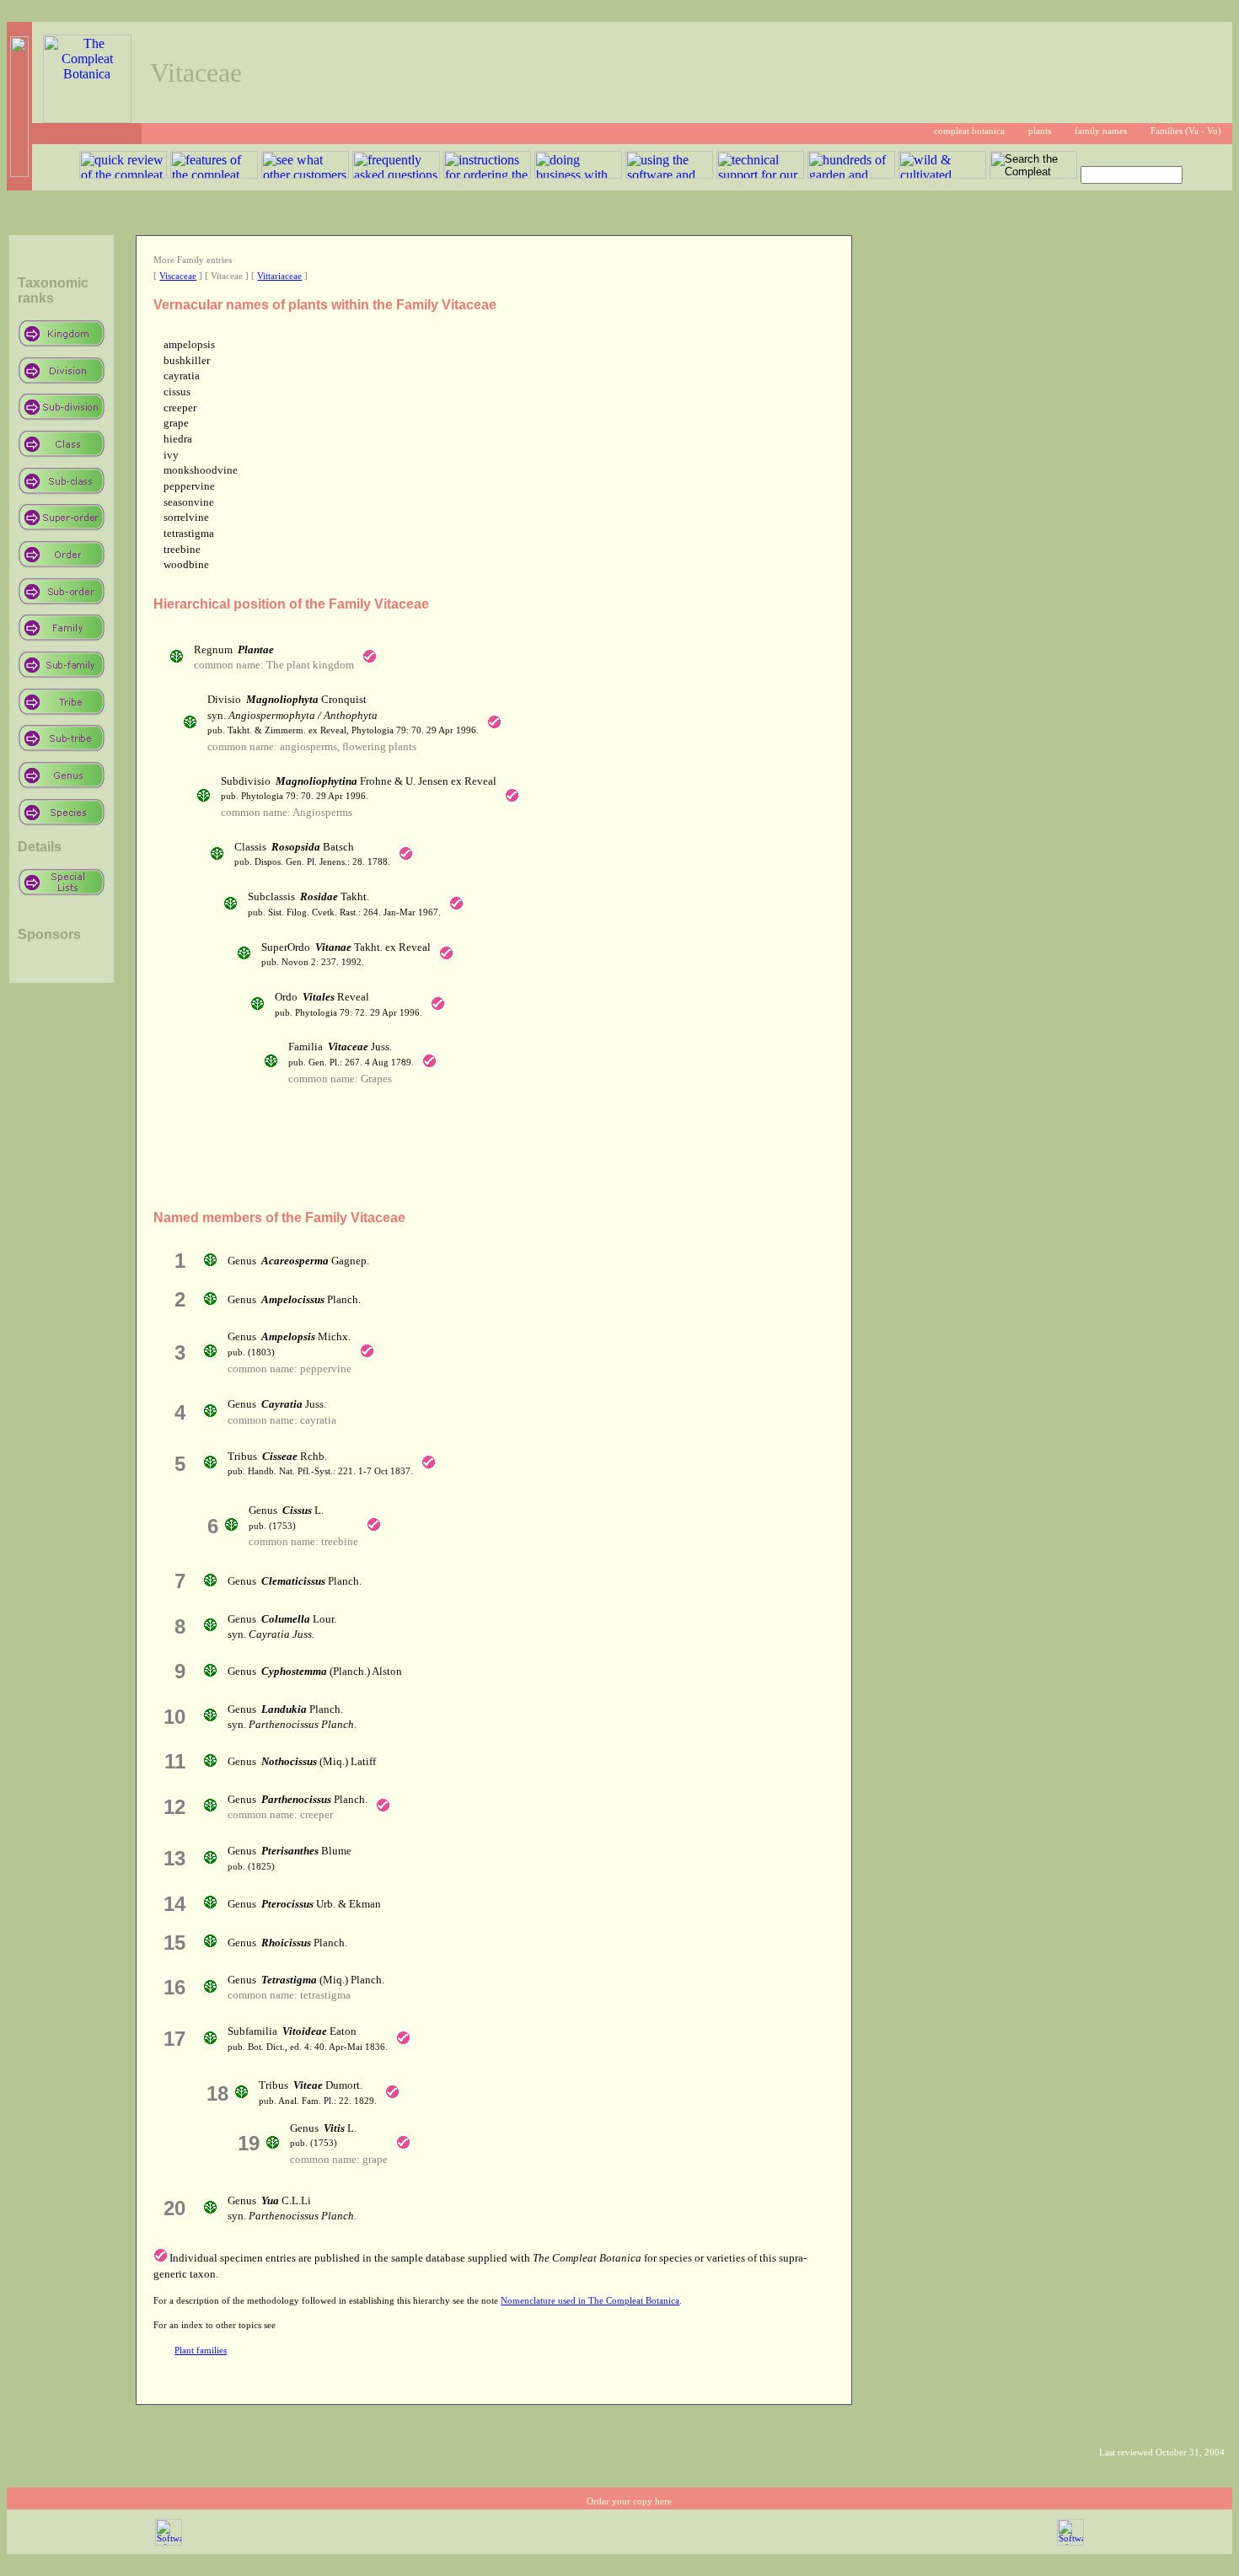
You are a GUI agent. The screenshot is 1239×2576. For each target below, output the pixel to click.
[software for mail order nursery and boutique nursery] (169, 2543)
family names (1101, 131)
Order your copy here (629, 2501)
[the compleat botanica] (87, 118)
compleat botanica (969, 131)
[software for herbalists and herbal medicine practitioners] (1070, 2543)
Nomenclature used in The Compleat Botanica (590, 2301)
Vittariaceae (279, 276)
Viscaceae (178, 276)
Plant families (201, 2351)
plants (1040, 131)
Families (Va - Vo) (1186, 131)
